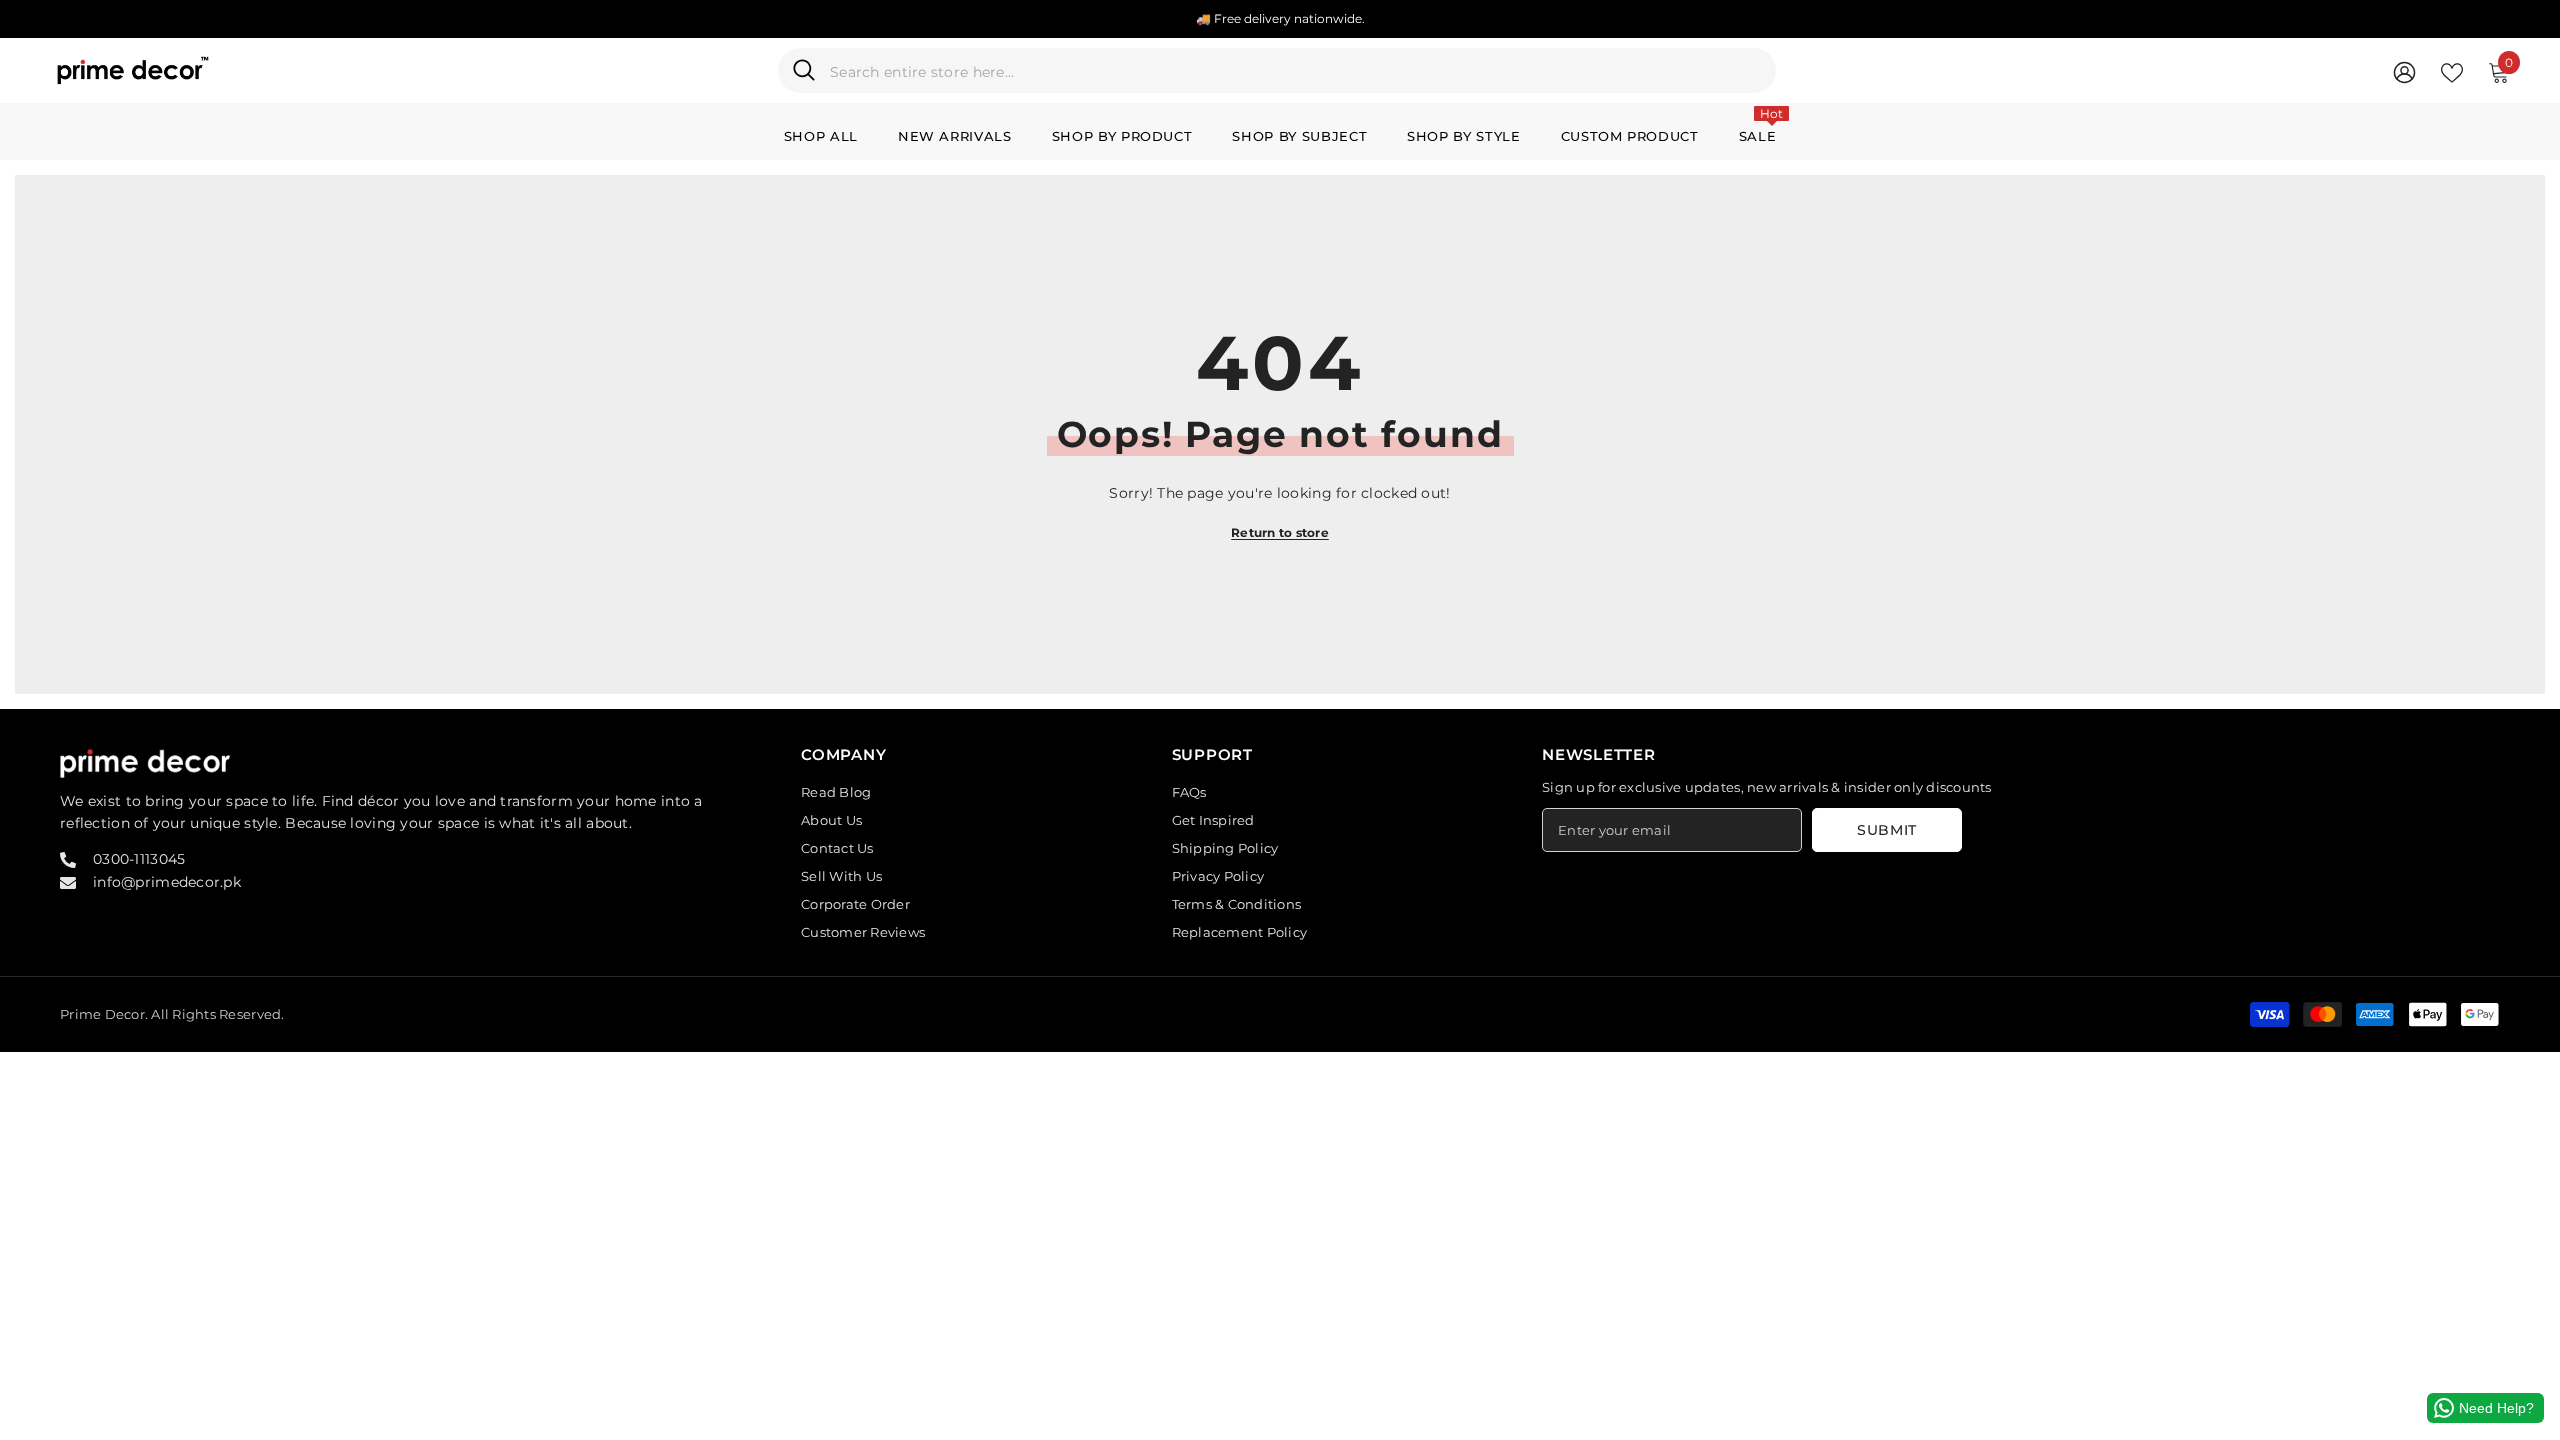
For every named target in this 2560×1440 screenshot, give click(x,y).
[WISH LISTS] (2452, 71)
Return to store (1280, 532)
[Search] (1277, 70)
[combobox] (1295, 70)
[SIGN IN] (2404, 71)
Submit (1887, 830)
